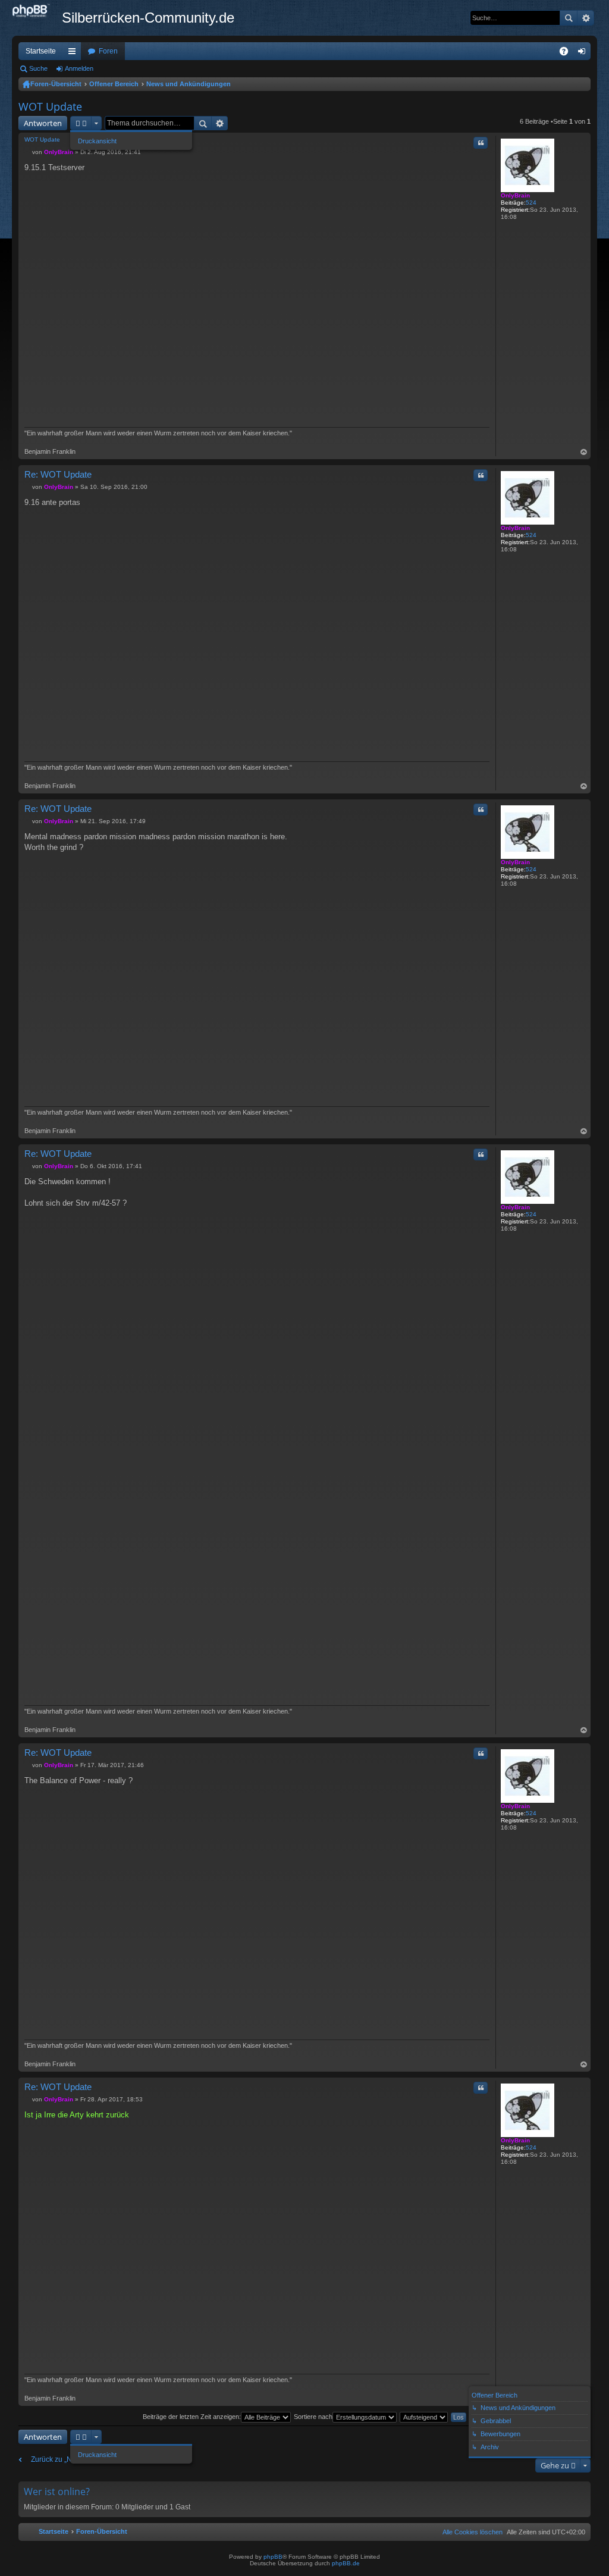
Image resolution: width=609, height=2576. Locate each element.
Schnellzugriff (74, 54)
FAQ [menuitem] (568, 54)
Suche (569, 18)
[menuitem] (470, 2532)
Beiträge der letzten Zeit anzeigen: (192, 2417)
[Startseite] (37, 11)
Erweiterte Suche (586, 18)
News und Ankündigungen (189, 84)
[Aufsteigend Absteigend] (424, 2417)
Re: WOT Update (58, 474)
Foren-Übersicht (56, 84)
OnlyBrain (515, 195)
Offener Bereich (114, 84)
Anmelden (79, 68)
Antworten (43, 123)
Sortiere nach (313, 2417)
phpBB (273, 2557)
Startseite (41, 51)
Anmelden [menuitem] (584, 54)
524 (531, 203)
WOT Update (50, 106)
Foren (108, 51)
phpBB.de (346, 2563)
